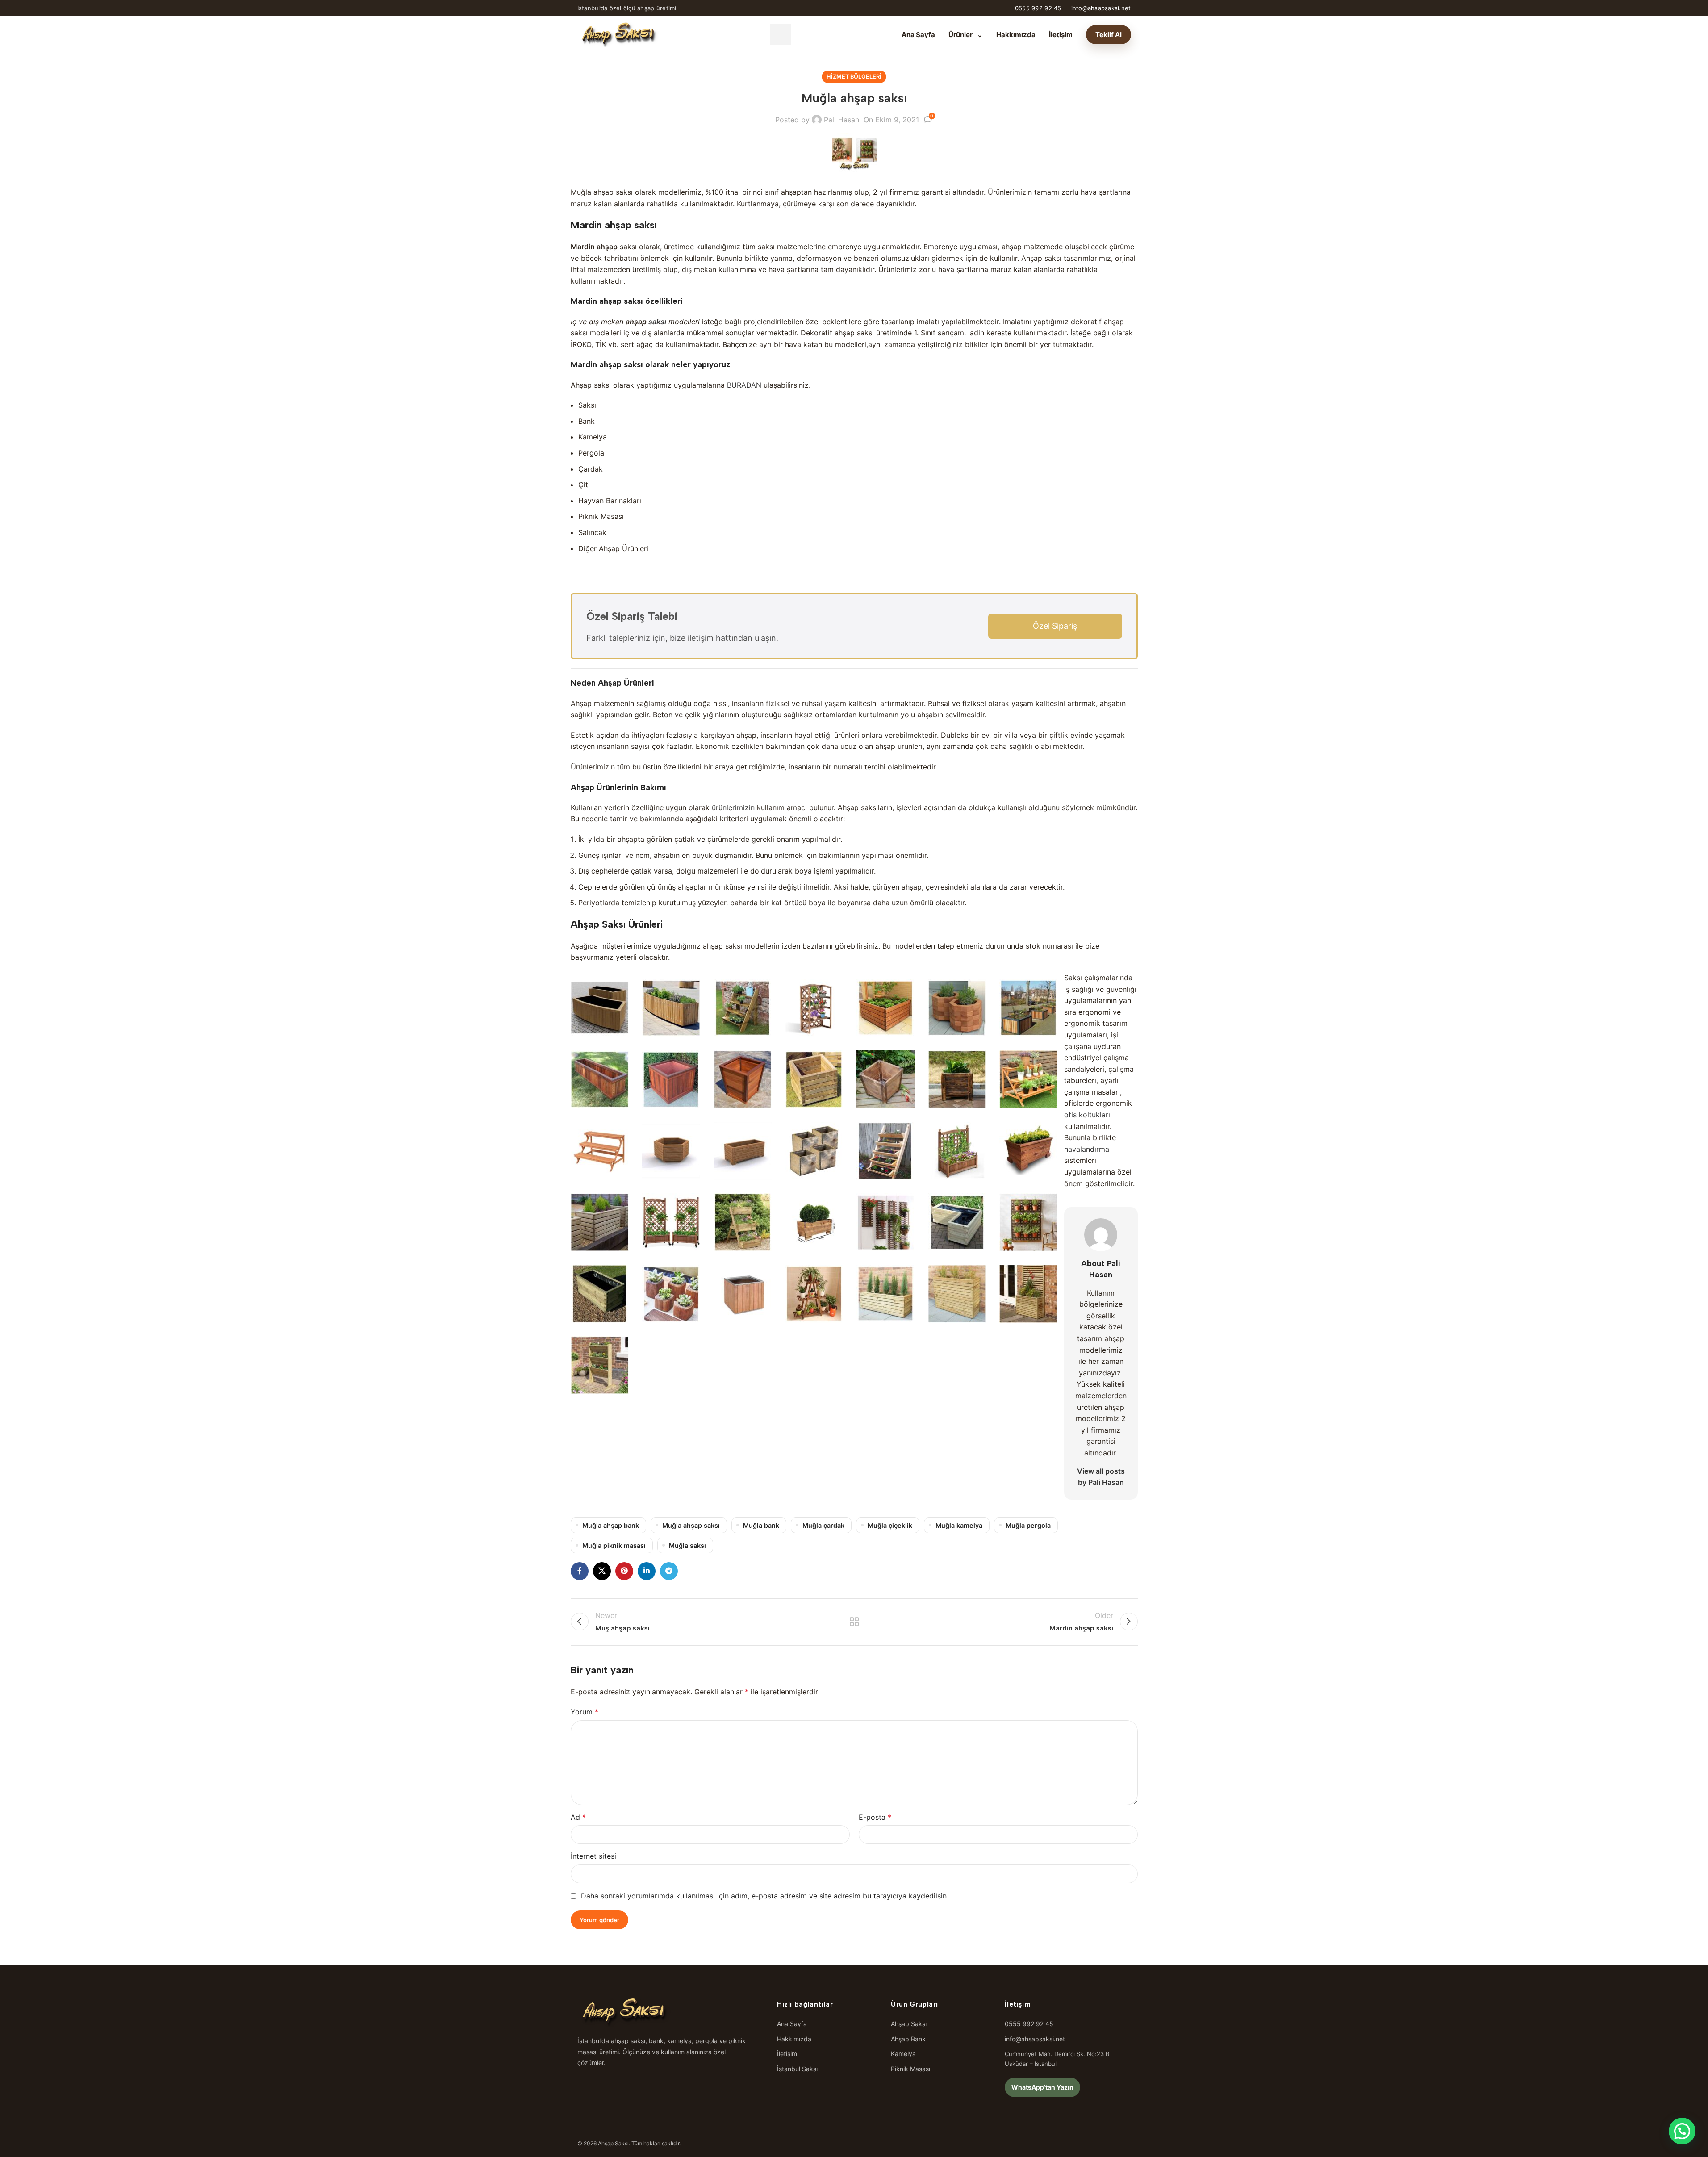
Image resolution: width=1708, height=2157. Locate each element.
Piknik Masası (910, 2069)
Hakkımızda (1016, 35)
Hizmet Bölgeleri (854, 77)
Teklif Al (1109, 35)
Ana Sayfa (918, 35)
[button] (1682, 2131)
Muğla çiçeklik (890, 1525)
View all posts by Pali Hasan (1101, 1477)
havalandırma (1087, 1149)
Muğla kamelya (959, 1525)
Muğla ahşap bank (611, 1525)
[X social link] (602, 1571)
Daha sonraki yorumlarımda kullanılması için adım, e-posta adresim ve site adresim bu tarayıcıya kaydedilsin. (765, 1896)
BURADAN (744, 385)
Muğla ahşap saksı (691, 1525)
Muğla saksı (687, 1545)
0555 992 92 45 (1038, 8)
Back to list (854, 1622)
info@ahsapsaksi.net (1101, 8)
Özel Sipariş (1055, 626)
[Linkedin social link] (647, 1571)
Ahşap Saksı (909, 2024)
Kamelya (903, 2054)
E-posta (875, 1817)
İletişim (1061, 35)
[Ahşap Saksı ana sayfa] (618, 34)
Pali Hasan (841, 120)
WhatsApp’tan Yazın (1042, 2087)
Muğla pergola (1028, 1525)
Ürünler (966, 35)
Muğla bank (761, 1525)
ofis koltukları (1087, 1115)
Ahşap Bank (908, 2039)
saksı (657, 322)
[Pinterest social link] (624, 1571)
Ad (578, 1817)
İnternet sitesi (593, 1856)
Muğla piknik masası (614, 1545)
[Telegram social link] (669, 1571)
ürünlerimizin (733, 807)
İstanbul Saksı (797, 2069)
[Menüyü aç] (781, 34)
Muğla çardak (823, 1525)
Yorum (585, 1712)
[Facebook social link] (580, 1571)
